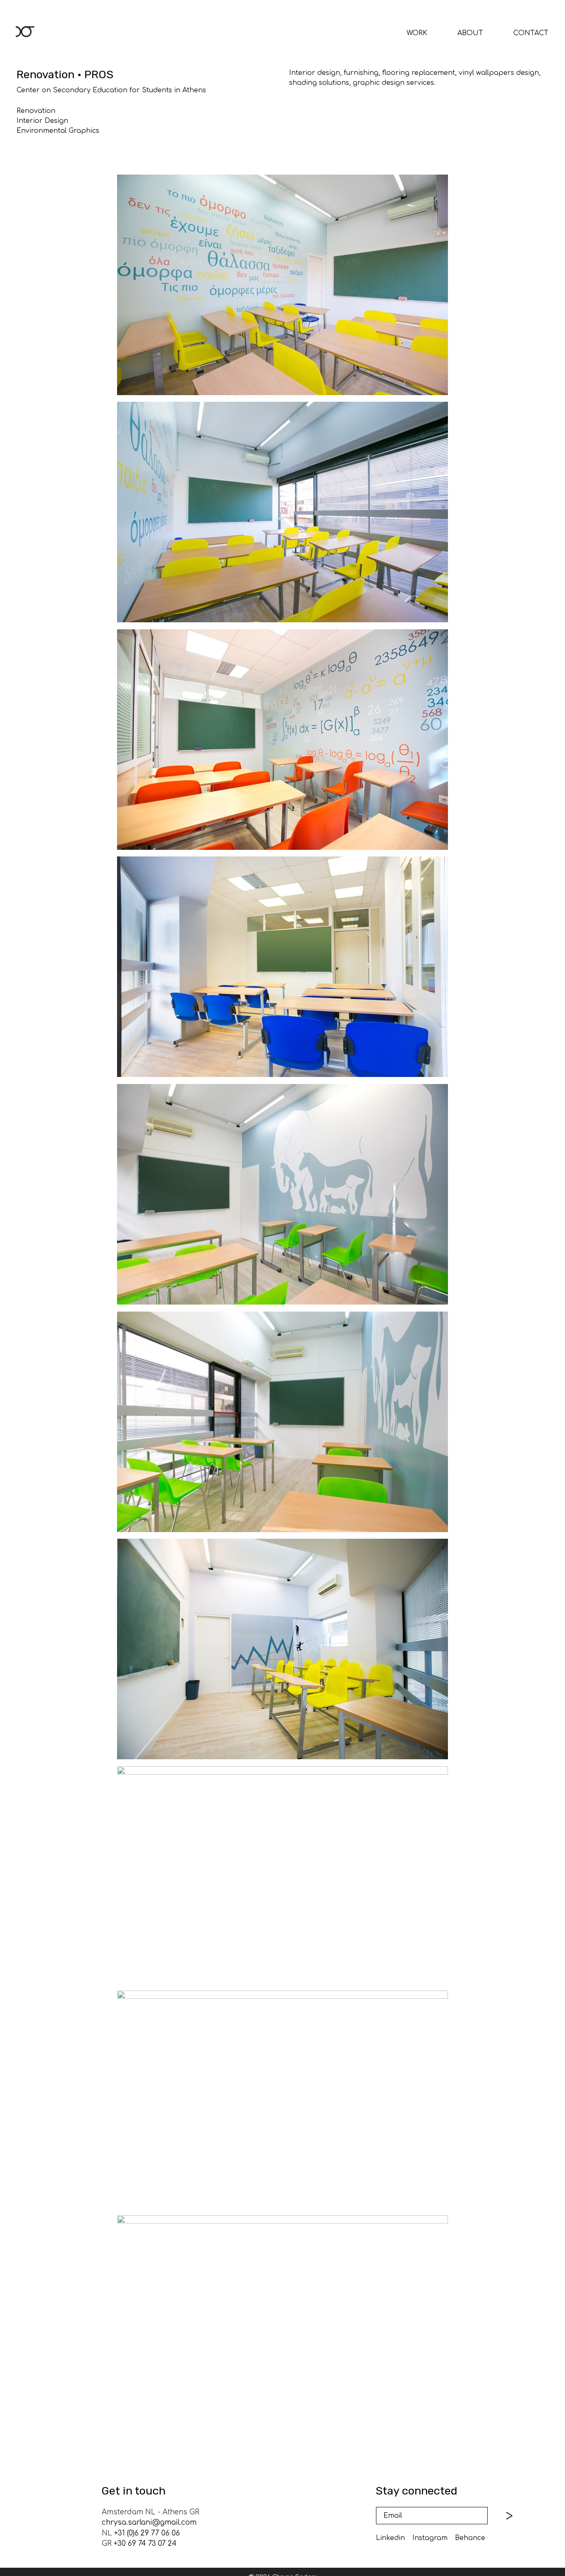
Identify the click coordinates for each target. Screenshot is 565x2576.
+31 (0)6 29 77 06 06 (147, 2533)
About (470, 33)
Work (417, 33)
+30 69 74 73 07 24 (145, 2544)
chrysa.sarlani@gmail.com (149, 2522)
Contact (531, 33)
